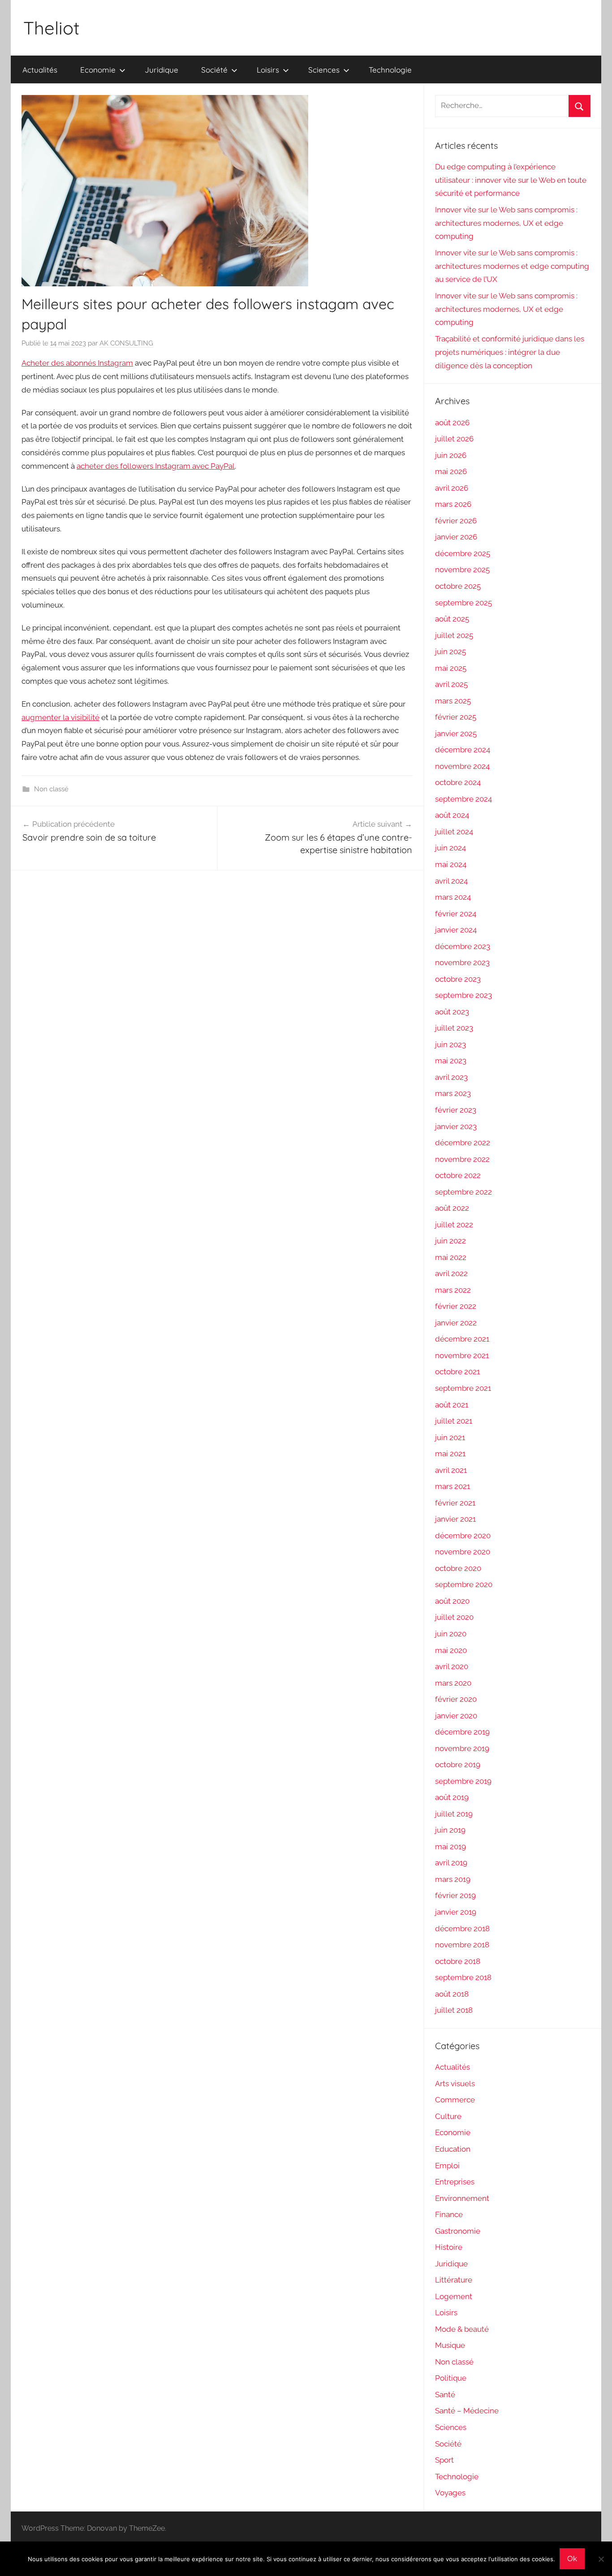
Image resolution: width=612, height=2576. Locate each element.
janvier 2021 (455, 1519)
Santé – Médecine (467, 2411)
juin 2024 (450, 848)
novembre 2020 (463, 1552)
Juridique (162, 70)
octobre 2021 (457, 1372)
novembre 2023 (462, 962)
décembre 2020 (463, 1536)
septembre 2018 (463, 1977)
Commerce (455, 2100)
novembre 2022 (462, 1159)
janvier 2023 (456, 1126)
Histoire (449, 2247)
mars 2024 (453, 897)
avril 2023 (451, 1077)
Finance (449, 2214)
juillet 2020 (454, 1617)
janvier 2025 (456, 734)
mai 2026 (451, 471)
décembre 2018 (462, 1929)
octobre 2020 (458, 1568)
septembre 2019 (463, 1781)
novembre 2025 (462, 570)
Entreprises (455, 2182)
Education (453, 2149)
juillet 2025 (454, 635)
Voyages (450, 2493)
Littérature (454, 2280)
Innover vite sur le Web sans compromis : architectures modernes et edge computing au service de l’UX (512, 266)
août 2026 (452, 423)
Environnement (462, 2198)
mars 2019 (453, 1879)
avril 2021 (451, 1470)
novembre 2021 (462, 1355)
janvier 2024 (456, 930)
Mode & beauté (462, 2329)
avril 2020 (452, 1666)
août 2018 (452, 1994)
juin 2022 (450, 1241)
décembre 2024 (463, 750)
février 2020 (456, 1699)
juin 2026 (451, 455)
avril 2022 (451, 1273)
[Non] (601, 2559)
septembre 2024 (463, 799)
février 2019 (455, 1895)
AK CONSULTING (126, 343)
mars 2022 (453, 1290)
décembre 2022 (463, 1143)
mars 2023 (453, 1093)
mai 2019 (450, 1847)
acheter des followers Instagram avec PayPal (156, 466)
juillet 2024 (454, 832)
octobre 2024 (458, 782)
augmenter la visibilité (60, 717)
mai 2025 (451, 668)
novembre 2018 (462, 1945)
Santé (445, 2395)
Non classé (51, 789)
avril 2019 (451, 1863)
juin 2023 (450, 1044)
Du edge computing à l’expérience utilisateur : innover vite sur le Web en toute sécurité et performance (511, 180)
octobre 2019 (458, 1765)
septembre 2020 (464, 1584)
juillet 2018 (454, 2010)
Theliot (52, 28)
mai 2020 (451, 1650)
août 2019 (452, 1797)
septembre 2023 (463, 995)
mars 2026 (453, 504)
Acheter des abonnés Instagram (77, 363)
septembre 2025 (463, 603)
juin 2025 (450, 652)
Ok (572, 2559)
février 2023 (456, 1110)
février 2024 (456, 914)
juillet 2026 (454, 439)
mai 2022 (451, 1257)
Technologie (390, 70)
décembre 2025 (463, 553)
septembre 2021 (463, 1388)
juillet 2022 (454, 1225)
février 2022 (456, 1306)
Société (214, 70)
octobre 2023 (458, 979)
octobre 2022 (458, 1175)
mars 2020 (453, 1683)
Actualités (40, 70)
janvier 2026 (456, 537)
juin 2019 (450, 1830)
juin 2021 (450, 1437)
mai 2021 (450, 1454)
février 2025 (456, 717)
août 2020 (452, 1601)
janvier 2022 (456, 1323)
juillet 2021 (454, 1421)
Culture (448, 2116)
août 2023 (452, 1012)
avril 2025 (451, 684)
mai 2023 (451, 1061)
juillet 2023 (454, 1028)
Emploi (447, 2166)
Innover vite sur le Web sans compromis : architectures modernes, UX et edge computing (506, 223)
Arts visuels (455, 2084)
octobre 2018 (458, 1961)
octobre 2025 (458, 586)
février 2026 (456, 521)
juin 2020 (451, 1634)
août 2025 (452, 619)
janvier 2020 (456, 1716)
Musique (450, 2345)
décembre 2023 (463, 946)
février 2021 (455, 1503)
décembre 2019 (462, 1732)
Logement (454, 2296)
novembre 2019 (462, 1748)
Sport (444, 2460)
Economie (98, 70)
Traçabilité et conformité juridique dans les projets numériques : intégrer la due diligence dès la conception (510, 352)
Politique (451, 2378)
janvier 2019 (456, 1912)
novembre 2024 (462, 766)
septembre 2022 (463, 1192)
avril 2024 (451, 881)
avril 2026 (452, 488)
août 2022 (452, 1208)
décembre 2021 (462, 1339)
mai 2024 (451, 864)
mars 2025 (453, 701)
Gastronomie (458, 2231)
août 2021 (452, 1405)
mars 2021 (453, 1486)
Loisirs (268, 70)
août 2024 (452, 815)
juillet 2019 (454, 1814)
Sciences (324, 70)
